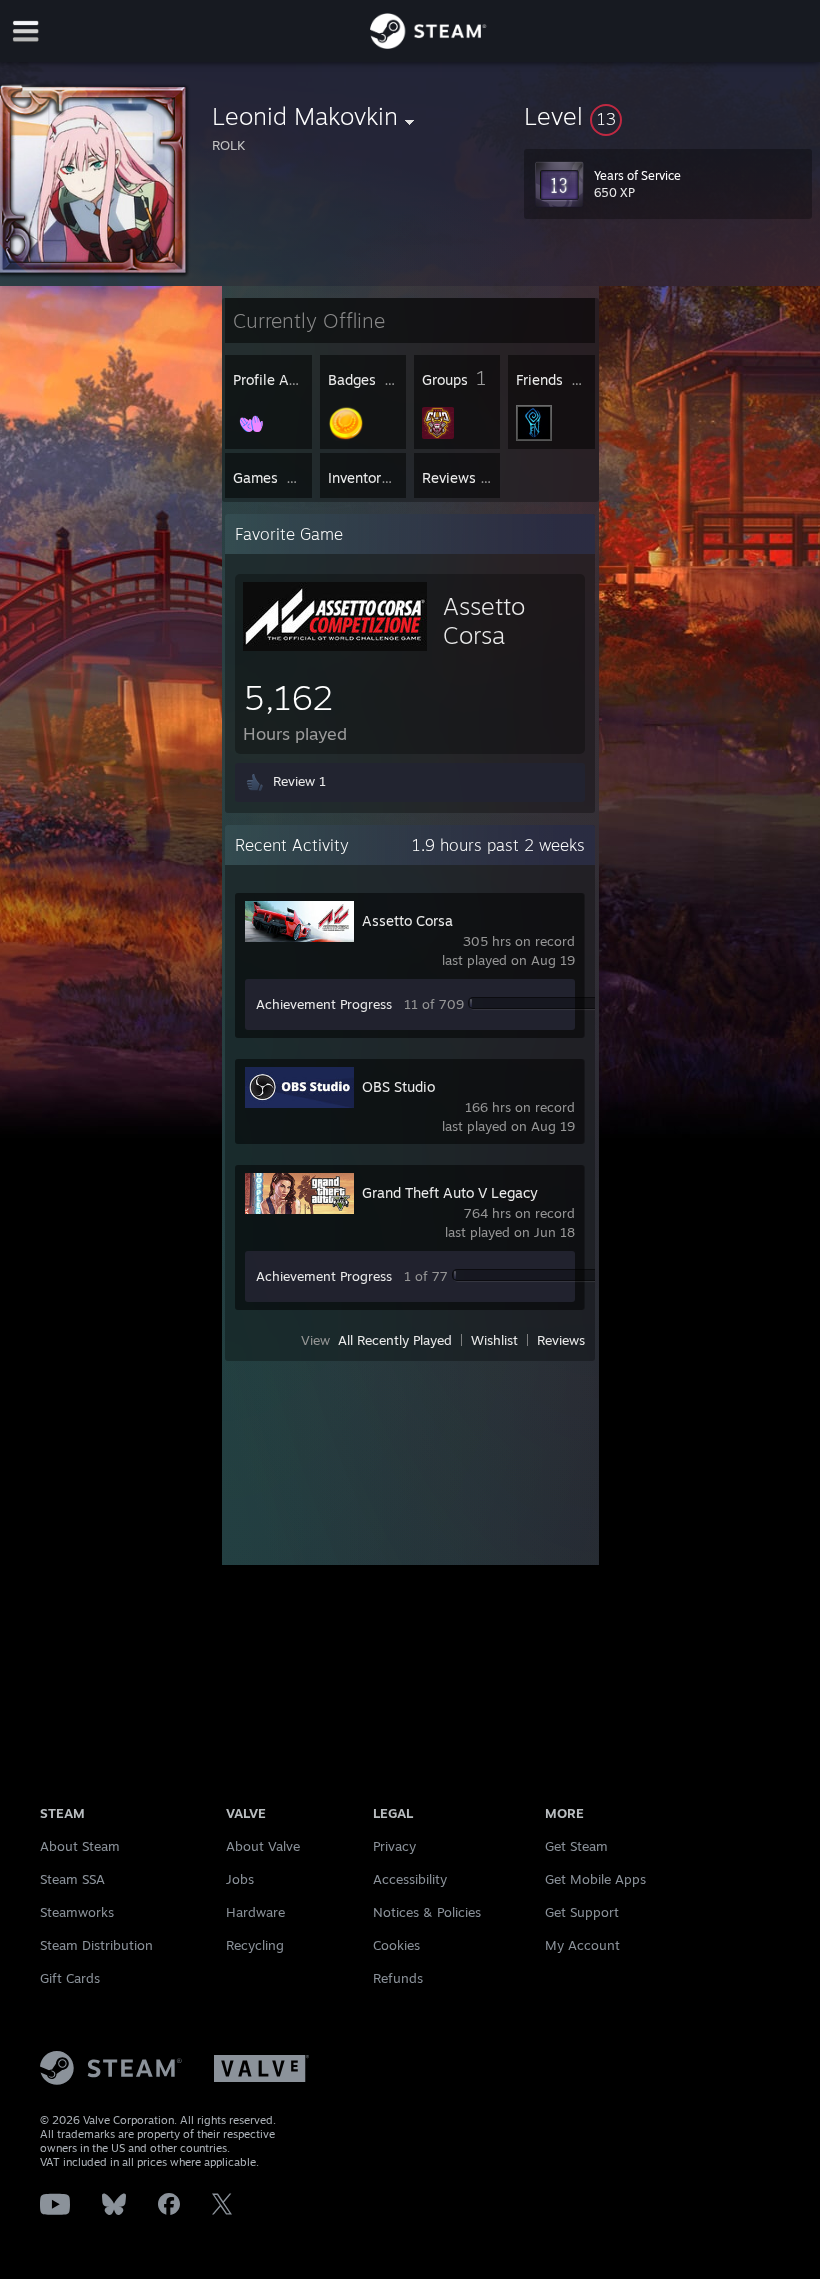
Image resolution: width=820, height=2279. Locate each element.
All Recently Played (395, 1340)
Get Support (582, 1912)
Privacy (394, 1846)
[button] (668, 116)
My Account (582, 1945)
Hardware (255, 1912)
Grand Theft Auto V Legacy (450, 1192)
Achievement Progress (324, 1004)
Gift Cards (70, 1978)
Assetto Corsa (407, 920)
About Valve (263, 1846)
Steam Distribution (96, 1945)
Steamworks (77, 1912)
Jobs (240, 1879)
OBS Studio (398, 1086)
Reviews (561, 1340)
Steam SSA (72, 1879)
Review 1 (299, 781)
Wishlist (494, 1340)
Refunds (398, 1978)
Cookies (396, 1945)
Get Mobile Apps (595, 1879)
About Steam (80, 1846)
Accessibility (410, 1879)
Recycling (255, 1945)
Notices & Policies (427, 1912)
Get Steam (576, 1846)
